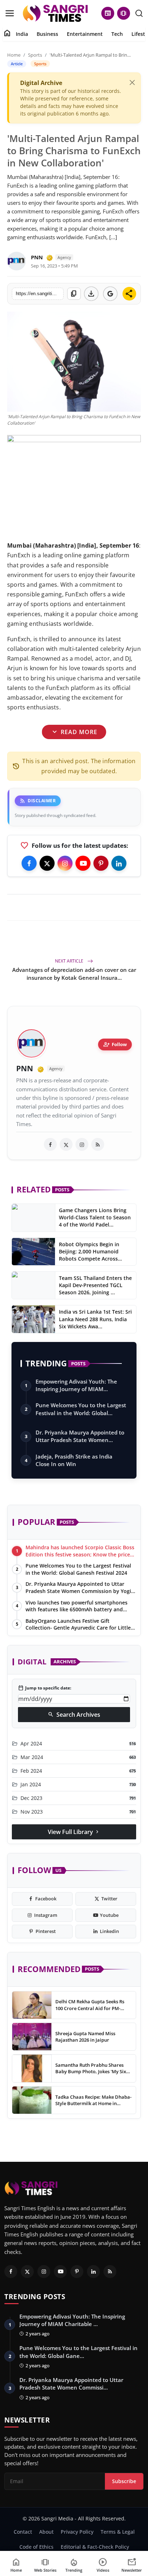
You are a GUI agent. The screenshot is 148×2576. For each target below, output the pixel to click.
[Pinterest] (101, 863)
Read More (74, 732)
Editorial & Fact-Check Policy (95, 2547)
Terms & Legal (118, 2532)
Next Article (70, 961)
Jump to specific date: (45, 1688)
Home (14, 55)
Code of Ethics (36, 2547)
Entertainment (85, 34)
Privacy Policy (77, 2532)
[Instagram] (65, 863)
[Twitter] (47, 863)
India (22, 34)
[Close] (132, 82)
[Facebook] (29, 863)
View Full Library (74, 1832)
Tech (117, 34)
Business (47, 34)
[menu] (10, 13)
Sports (35, 55)
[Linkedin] (119, 863)
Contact (23, 2532)
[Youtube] (83, 863)
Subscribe (124, 2481)
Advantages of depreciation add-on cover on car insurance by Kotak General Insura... (74, 974)
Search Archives (74, 1715)
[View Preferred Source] (110, 294)
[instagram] (82, 1144)
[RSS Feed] (98, 1144)
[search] (139, 13)
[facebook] (50, 1144)
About (46, 2532)
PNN (37, 257)
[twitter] (66, 1144)
